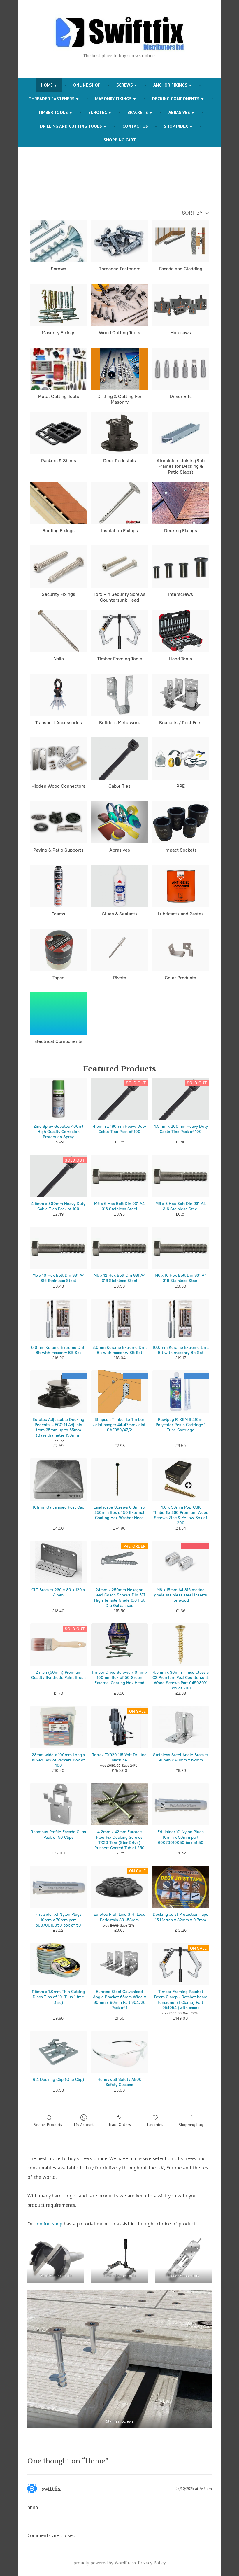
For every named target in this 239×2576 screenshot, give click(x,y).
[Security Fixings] (59, 566)
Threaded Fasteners (52, 99)
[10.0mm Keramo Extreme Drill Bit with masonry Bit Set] (181, 1320)
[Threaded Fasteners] (119, 241)
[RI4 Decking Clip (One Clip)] (59, 2052)
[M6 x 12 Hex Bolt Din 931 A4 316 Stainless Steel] (119, 1248)
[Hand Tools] (181, 631)
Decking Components (176, 99)
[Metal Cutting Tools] (59, 369)
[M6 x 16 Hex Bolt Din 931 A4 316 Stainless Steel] (181, 1248)
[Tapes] (59, 950)
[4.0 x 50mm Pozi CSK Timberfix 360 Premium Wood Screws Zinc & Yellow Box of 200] (181, 1479)
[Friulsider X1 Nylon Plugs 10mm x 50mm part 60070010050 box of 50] (181, 1804)
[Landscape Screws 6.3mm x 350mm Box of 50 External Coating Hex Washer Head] (119, 1479)
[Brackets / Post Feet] (181, 695)
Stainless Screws (119, 2421)
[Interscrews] (181, 566)
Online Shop (87, 85)
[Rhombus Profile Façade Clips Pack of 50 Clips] (59, 1804)
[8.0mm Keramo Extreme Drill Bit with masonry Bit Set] (119, 1320)
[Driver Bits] (181, 369)
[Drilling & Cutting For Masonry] (119, 369)
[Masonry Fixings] (59, 305)
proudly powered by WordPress (105, 2563)
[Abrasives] (119, 822)
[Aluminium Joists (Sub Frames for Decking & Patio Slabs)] (181, 433)
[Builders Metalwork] (119, 695)
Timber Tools (53, 112)
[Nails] (59, 631)
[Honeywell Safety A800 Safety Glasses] (119, 2052)
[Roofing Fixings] (59, 503)
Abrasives (179, 112)
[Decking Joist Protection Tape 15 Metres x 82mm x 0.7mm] (181, 1887)
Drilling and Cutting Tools (71, 126)
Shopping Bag (191, 2125)
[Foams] (59, 886)
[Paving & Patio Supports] (59, 822)
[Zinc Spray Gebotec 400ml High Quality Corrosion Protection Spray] (59, 1099)
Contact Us (135, 126)
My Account (84, 2125)
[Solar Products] (181, 950)
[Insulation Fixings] (119, 503)
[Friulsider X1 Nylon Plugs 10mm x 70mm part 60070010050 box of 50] (59, 1887)
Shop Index (176, 126)
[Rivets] (119, 950)
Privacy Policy (152, 2563)
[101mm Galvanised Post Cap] (59, 1479)
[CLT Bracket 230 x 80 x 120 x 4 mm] (59, 1562)
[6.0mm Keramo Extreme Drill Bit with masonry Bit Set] (59, 1320)
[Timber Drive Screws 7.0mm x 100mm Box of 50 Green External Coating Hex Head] (119, 1644)
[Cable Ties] (119, 758)
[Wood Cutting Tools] (119, 305)
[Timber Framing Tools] (119, 631)
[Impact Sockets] (181, 822)
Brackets (138, 112)
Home (47, 85)
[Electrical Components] (59, 1014)
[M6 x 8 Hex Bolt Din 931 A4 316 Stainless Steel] (181, 1176)
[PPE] (181, 758)
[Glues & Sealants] (119, 886)
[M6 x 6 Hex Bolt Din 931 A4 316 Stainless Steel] (119, 1176)
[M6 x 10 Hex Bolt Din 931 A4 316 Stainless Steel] (59, 1248)
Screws (125, 85)
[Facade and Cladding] (181, 241)
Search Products (48, 2125)
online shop (50, 2224)
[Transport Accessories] (59, 695)
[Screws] (59, 241)
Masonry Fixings (113, 99)
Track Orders (119, 2125)
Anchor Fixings (170, 85)
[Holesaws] (181, 305)
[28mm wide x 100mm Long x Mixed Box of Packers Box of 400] (59, 1727)
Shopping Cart (120, 140)
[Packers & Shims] (59, 433)
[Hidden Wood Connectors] (59, 758)
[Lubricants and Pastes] (181, 886)
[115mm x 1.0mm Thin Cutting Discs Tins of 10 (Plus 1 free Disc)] (59, 1964)
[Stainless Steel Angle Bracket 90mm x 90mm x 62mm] (181, 1727)
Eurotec (98, 112)
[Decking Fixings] (181, 503)
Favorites (155, 2125)
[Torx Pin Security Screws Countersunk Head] (119, 566)
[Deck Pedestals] (119, 433)
